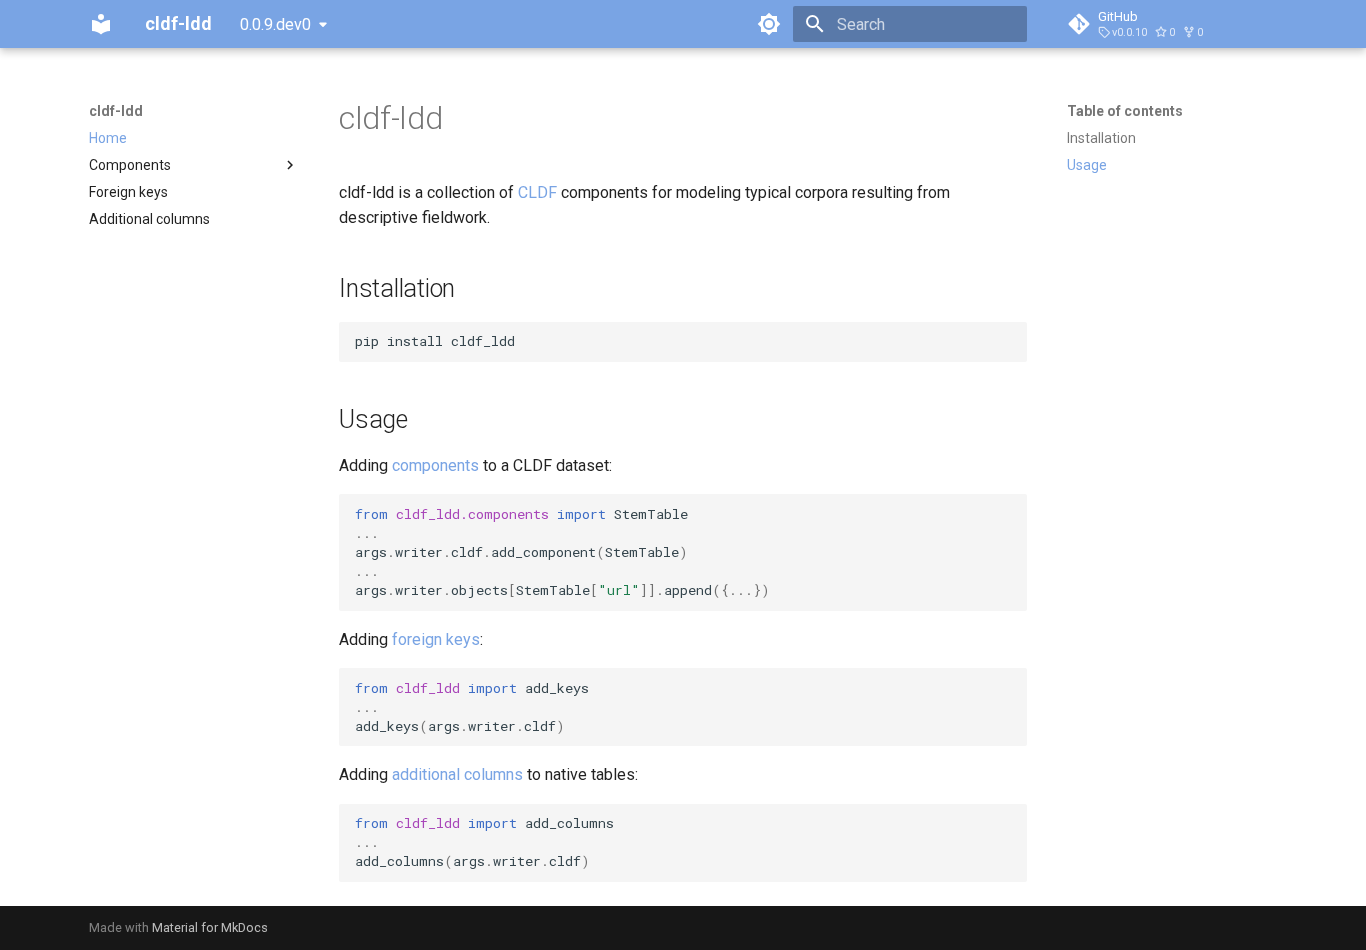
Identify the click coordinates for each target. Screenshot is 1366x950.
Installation (1101, 138)
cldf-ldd (116, 111)
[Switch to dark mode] (769, 24)
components (435, 465)
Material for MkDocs (210, 927)
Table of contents (1125, 111)
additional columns (457, 774)
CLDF (537, 192)
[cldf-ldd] (101, 24)
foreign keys (436, 639)
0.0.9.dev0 (275, 24)
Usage (1087, 165)
